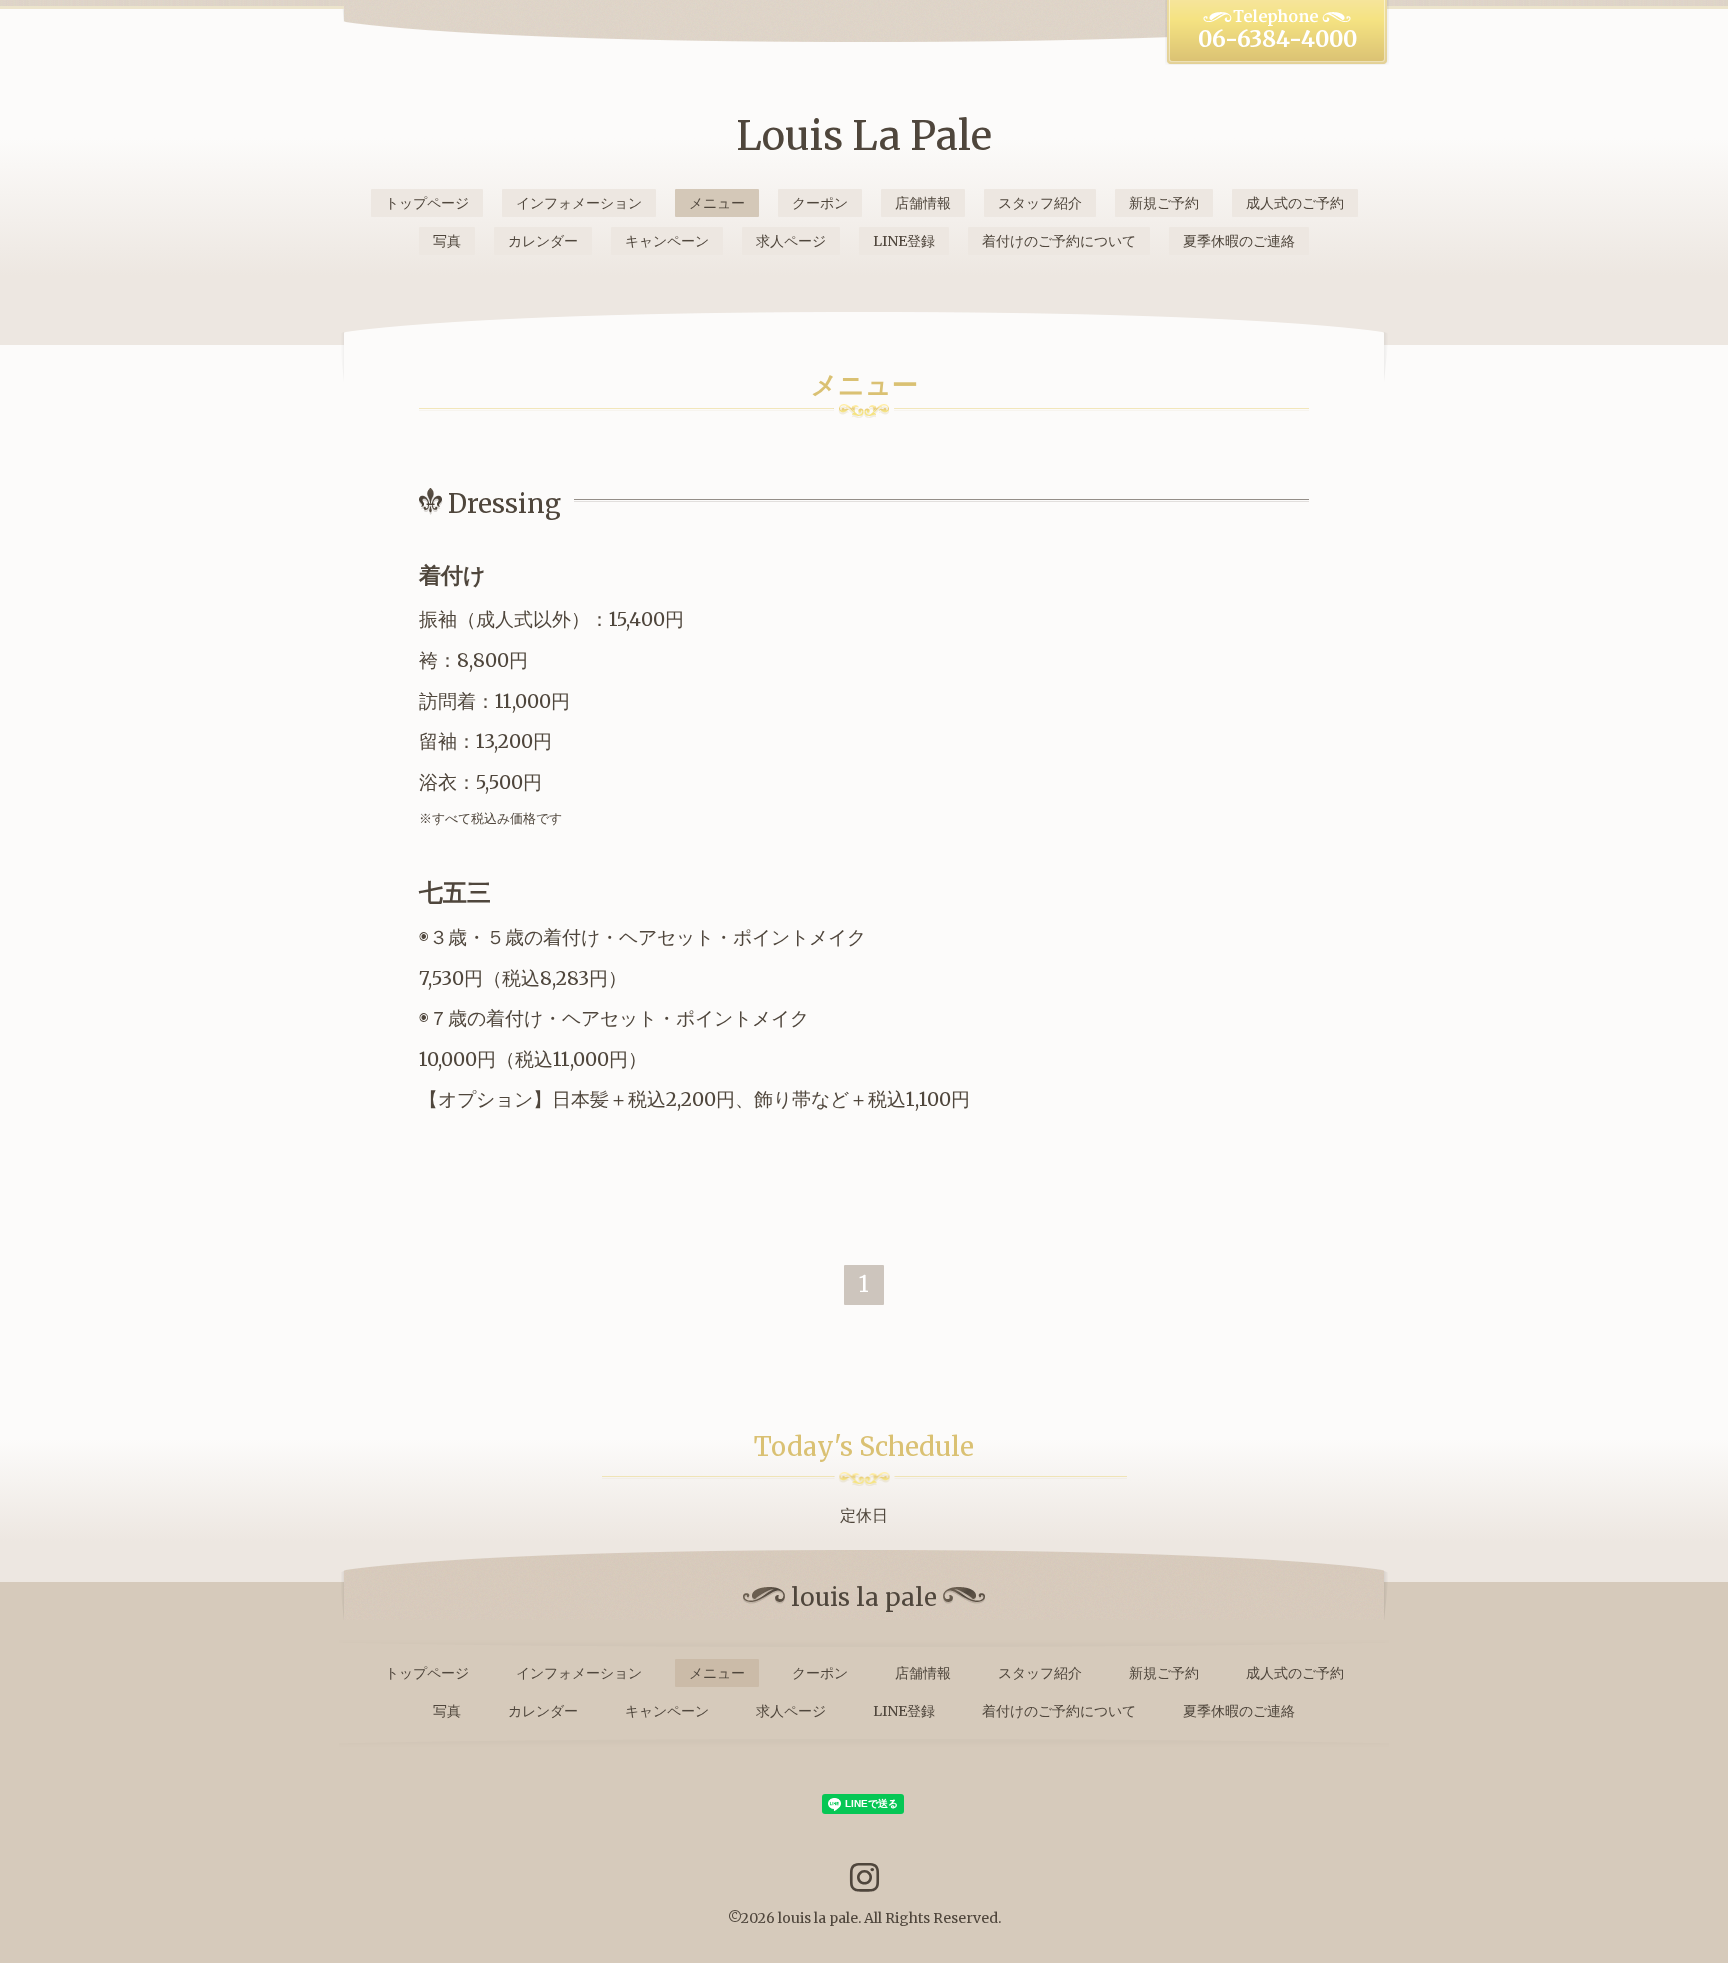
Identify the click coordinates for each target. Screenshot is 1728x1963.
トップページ (427, 203)
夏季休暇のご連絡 (1239, 241)
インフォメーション (579, 203)
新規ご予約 (1164, 203)
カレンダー (543, 241)
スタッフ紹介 (1040, 203)
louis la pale (818, 1918)
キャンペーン (667, 241)
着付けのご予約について (1059, 241)
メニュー (717, 203)
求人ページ (791, 241)
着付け (452, 575)
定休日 (864, 1515)
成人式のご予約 (1295, 203)
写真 (447, 241)
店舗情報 (923, 203)
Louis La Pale (864, 136)
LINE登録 (904, 241)
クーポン (820, 203)
